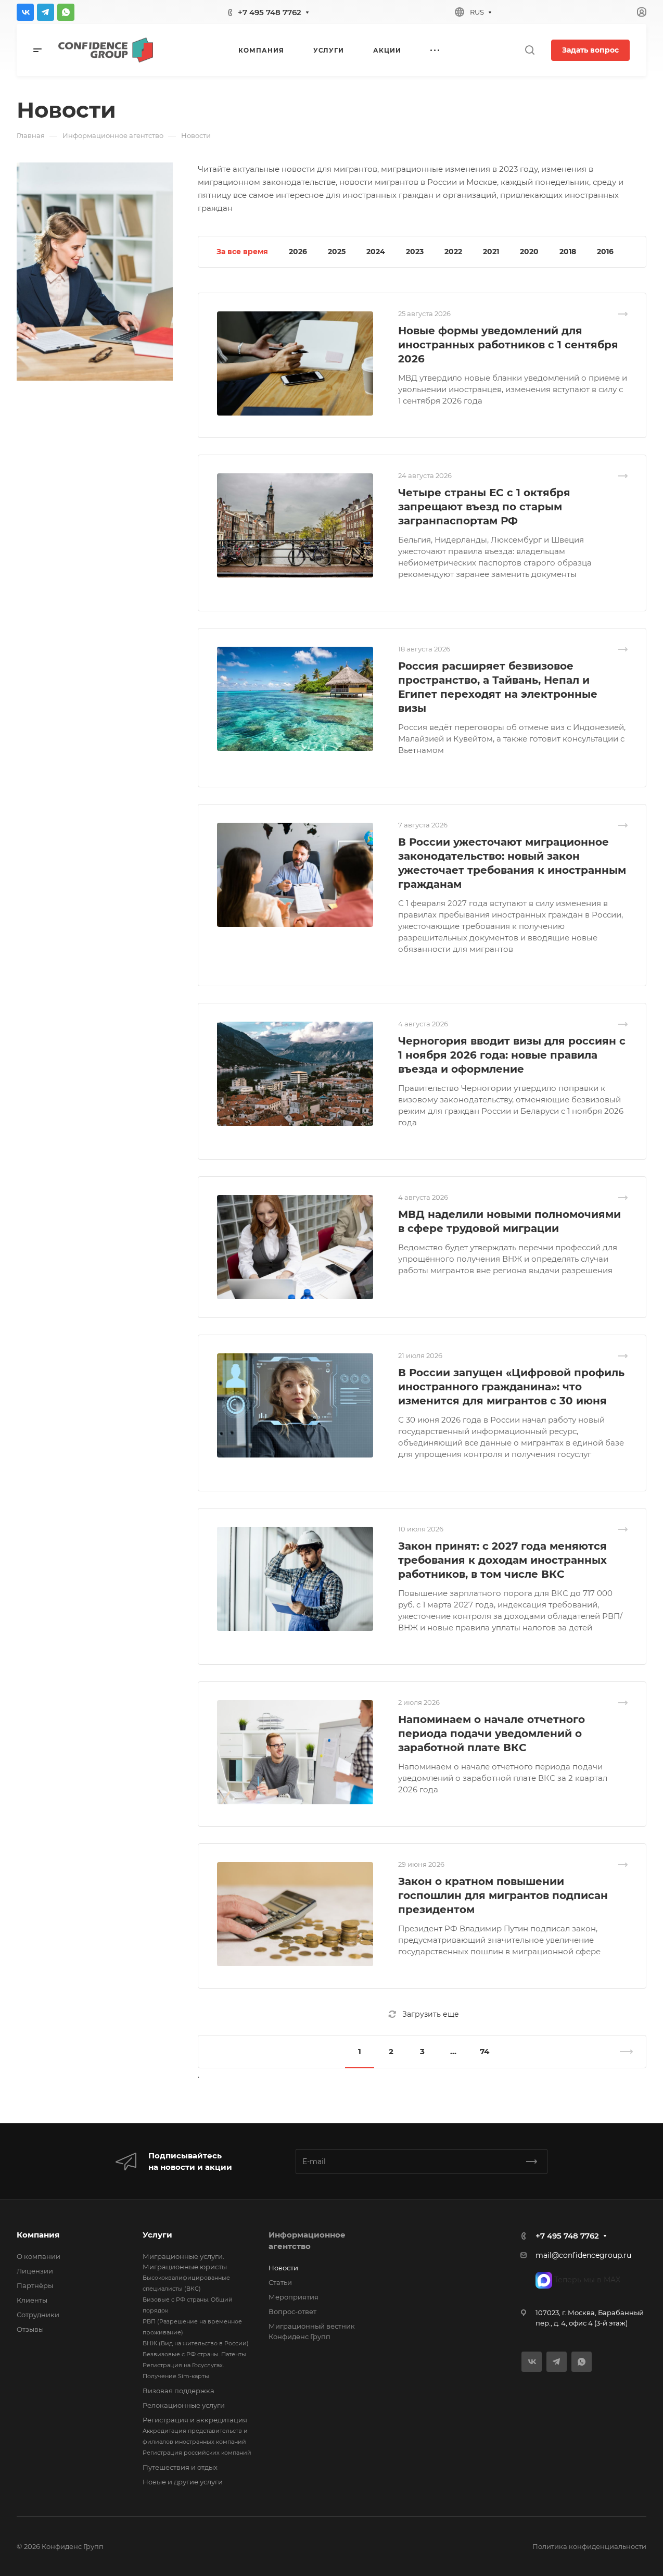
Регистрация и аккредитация (195, 2420)
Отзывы (30, 2329)
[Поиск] (530, 50)
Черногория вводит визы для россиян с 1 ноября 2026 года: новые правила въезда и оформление (512, 1055)
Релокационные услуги (184, 2405)
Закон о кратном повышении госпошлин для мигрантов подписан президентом (503, 1895)
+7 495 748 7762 (270, 12)
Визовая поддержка (178, 2391)
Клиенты (32, 2300)
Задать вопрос (590, 50)
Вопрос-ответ (292, 2311)
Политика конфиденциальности (589, 2546)
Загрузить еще (431, 2014)
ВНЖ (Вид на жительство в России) (196, 2343)
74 (484, 2051)
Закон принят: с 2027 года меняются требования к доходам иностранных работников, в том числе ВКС (502, 1560)
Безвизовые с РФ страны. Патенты (194, 2354)
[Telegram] (46, 12)
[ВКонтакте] (25, 12)
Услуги (157, 2235)
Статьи (280, 2282)
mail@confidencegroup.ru (583, 2255)
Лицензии (35, 2271)
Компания (38, 2235)
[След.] (622, 2052)
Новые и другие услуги (183, 2482)
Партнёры (35, 2285)
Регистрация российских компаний (197, 2453)
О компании (39, 2256)
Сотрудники (38, 2315)
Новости (283, 2268)
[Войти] (642, 12)
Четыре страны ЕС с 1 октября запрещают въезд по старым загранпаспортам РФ (484, 507)
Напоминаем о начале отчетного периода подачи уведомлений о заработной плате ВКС (492, 1733)
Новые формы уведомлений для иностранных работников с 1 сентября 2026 (508, 345)
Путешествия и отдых (180, 2467)
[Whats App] (66, 12)
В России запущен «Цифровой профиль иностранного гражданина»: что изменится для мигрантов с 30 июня (511, 1387)
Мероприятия (294, 2297)
